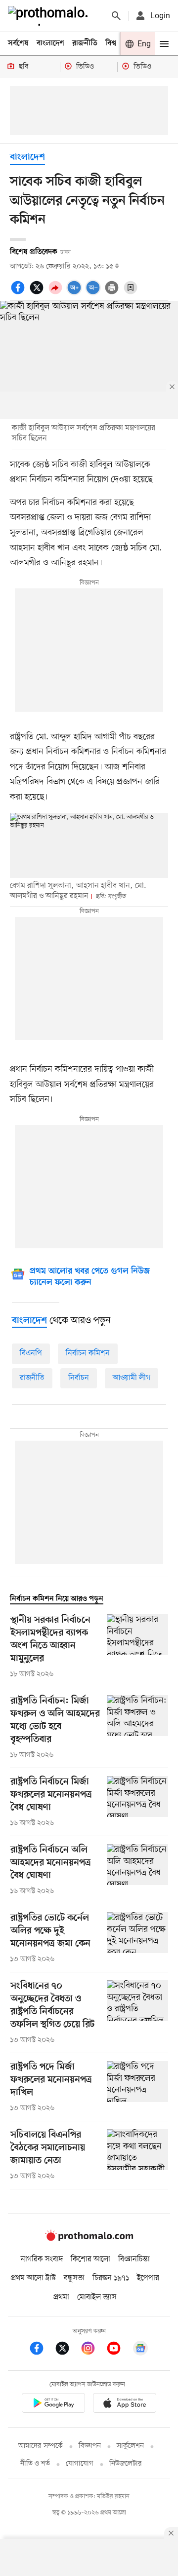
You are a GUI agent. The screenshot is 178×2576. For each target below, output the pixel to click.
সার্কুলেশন (130, 2446)
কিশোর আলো (90, 2259)
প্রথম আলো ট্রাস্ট (33, 2278)
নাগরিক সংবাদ (42, 2259)
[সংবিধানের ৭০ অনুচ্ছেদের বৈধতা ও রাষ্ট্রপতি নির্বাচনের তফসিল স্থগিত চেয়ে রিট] (137, 2013)
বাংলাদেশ (50, 43)
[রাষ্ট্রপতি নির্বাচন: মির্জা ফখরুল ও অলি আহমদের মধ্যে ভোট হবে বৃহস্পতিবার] (137, 1728)
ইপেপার (148, 2278)
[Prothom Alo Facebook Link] (42, 2350)
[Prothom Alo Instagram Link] (93, 2350)
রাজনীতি (85, 43)
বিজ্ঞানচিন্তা (134, 2259)
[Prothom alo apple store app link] (125, 2405)
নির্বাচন (79, 1378)
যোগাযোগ (80, 2464)
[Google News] (140, 2350)
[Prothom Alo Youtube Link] (119, 2350)
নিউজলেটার (126, 2464)
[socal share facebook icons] (19, 293)
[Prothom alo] (50, 16)
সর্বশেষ (18, 43)
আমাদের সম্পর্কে (41, 2446)
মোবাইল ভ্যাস (97, 2297)
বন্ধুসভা (74, 2278)
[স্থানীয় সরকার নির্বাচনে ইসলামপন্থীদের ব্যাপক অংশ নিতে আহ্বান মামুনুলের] (137, 1647)
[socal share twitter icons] (38, 293)
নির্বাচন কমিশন (88, 1353)
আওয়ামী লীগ (132, 1378)
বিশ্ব (111, 43)
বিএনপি (31, 1353)
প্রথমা (61, 2297)
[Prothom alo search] (116, 16)
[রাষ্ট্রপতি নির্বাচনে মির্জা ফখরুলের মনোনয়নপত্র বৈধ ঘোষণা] (137, 1802)
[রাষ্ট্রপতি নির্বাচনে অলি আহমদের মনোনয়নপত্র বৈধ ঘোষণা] (137, 1870)
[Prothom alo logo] (89, 2239)
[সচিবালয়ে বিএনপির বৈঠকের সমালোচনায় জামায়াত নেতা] (137, 2155)
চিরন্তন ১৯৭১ (111, 2278)
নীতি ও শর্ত (35, 2464)
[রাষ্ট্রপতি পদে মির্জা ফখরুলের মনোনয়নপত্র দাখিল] (137, 2087)
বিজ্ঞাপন (90, 2446)
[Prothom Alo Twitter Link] (67, 2350)
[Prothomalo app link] (53, 2405)
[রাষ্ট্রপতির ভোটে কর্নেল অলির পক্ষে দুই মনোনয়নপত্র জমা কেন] (137, 1938)
